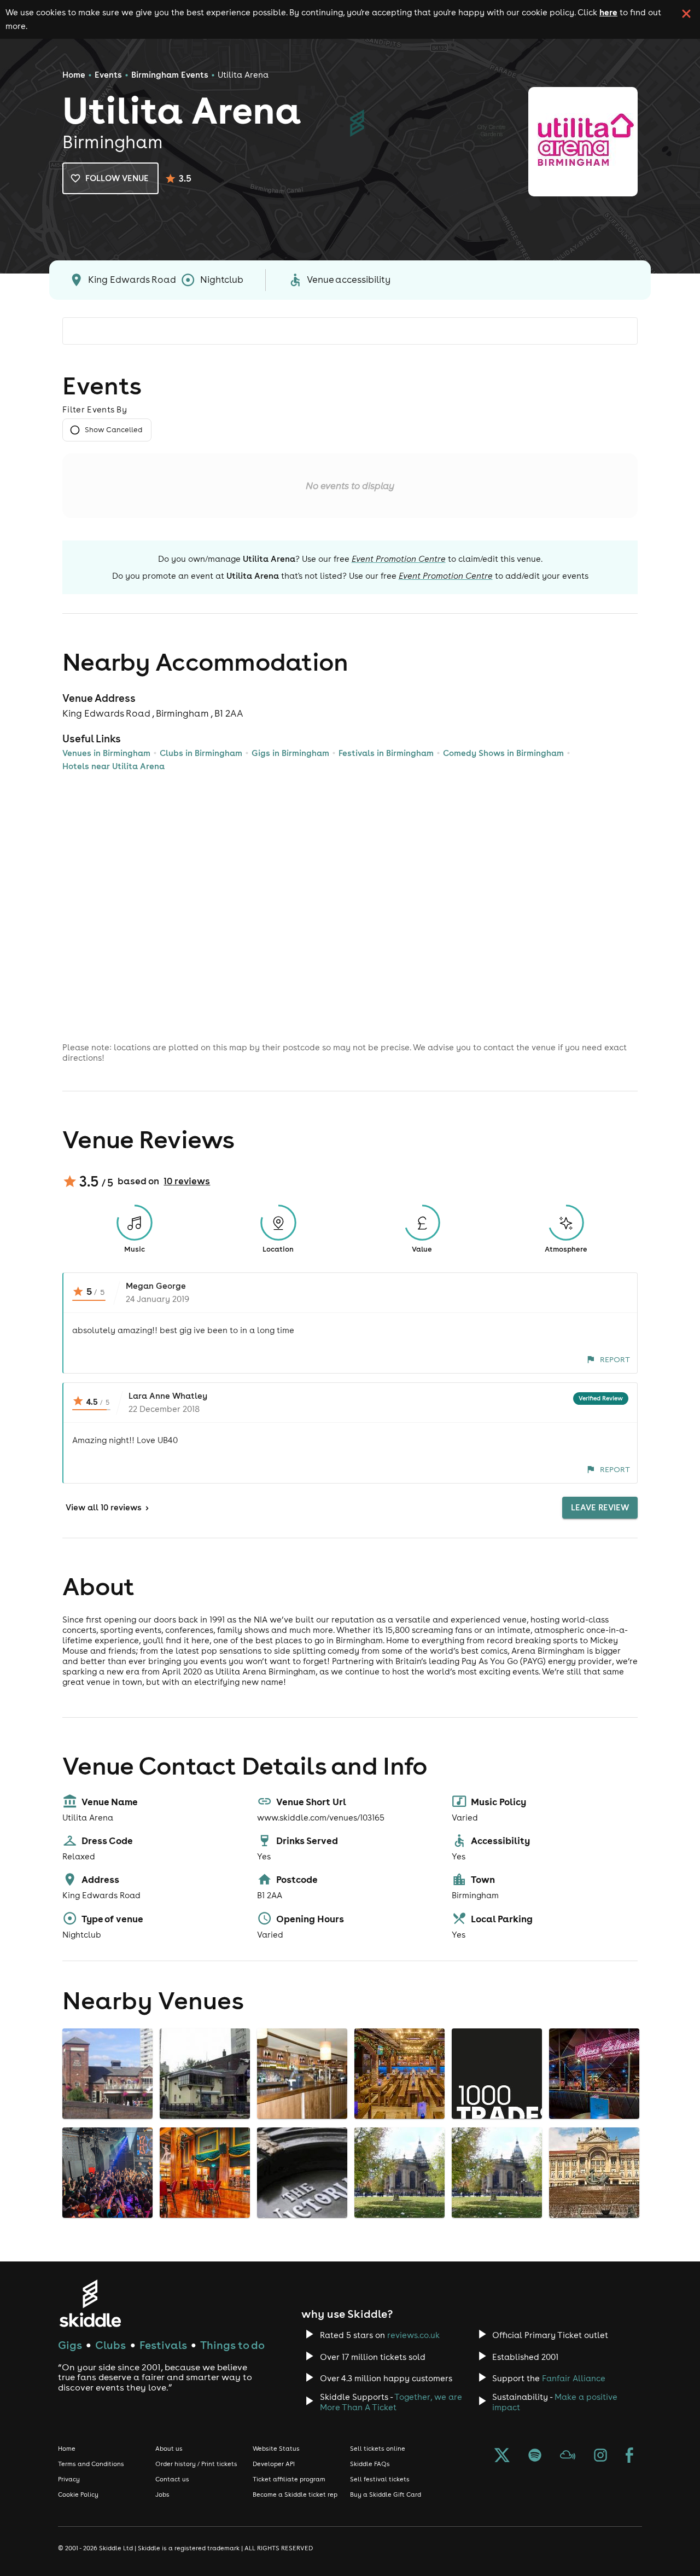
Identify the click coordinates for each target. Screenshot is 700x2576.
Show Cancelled (113, 430)
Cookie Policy (78, 2494)
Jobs (162, 2494)
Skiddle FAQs (370, 2464)
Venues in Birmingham (106, 753)
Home (74, 75)
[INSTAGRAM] (600, 2456)
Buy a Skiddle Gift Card (386, 2494)
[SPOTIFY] (535, 2456)
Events (108, 75)
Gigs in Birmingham (290, 753)
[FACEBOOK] (629, 2456)
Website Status (276, 2449)
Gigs (70, 2345)
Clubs (110, 2345)
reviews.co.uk (413, 2335)
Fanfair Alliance (574, 2378)
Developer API (274, 2464)
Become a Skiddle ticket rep (295, 2494)
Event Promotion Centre (399, 559)
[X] (502, 2456)
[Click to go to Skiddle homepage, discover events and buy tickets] (90, 2303)
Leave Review (600, 1507)
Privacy (69, 2479)
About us (169, 2449)
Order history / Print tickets (196, 2464)
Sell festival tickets (380, 2479)
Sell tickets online (378, 2449)
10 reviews (187, 1181)
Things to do (232, 2345)
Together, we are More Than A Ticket (391, 2402)
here (608, 12)
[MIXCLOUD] (568, 2456)
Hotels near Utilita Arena (113, 766)
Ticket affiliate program (289, 2479)
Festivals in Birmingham (386, 753)
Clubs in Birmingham (201, 753)
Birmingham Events (170, 75)
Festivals (163, 2345)
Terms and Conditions (91, 2464)
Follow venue (117, 178)
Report (615, 1359)
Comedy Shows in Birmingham (503, 753)
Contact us (172, 2479)
